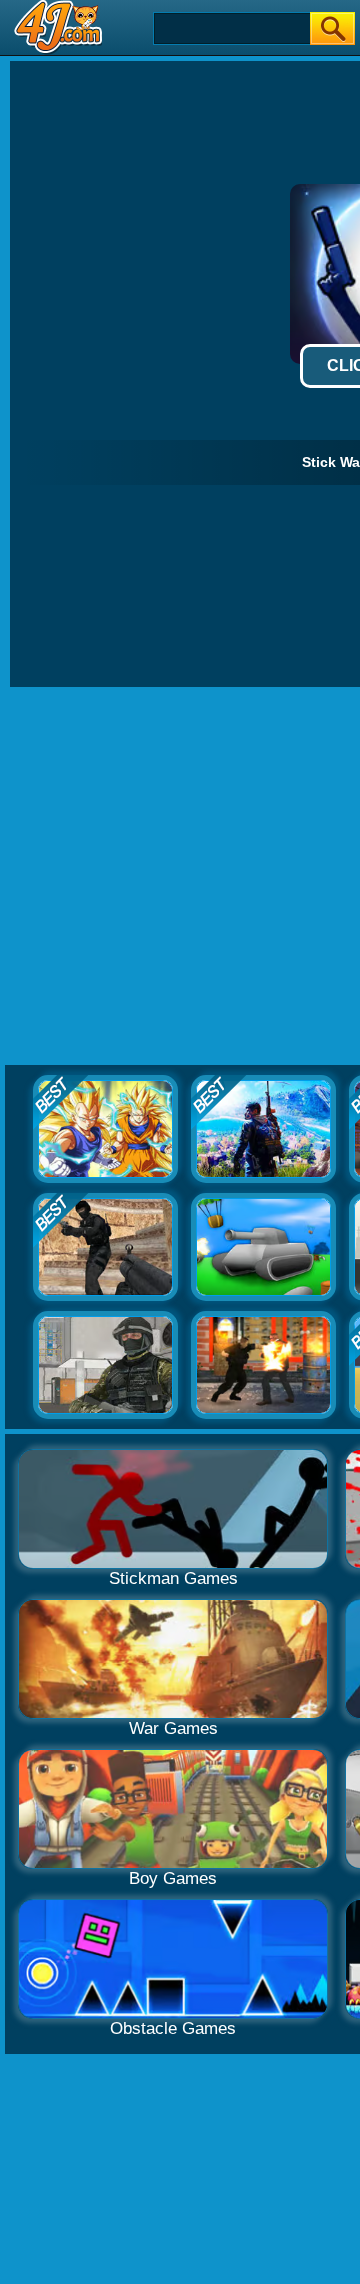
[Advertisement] (180, 877)
